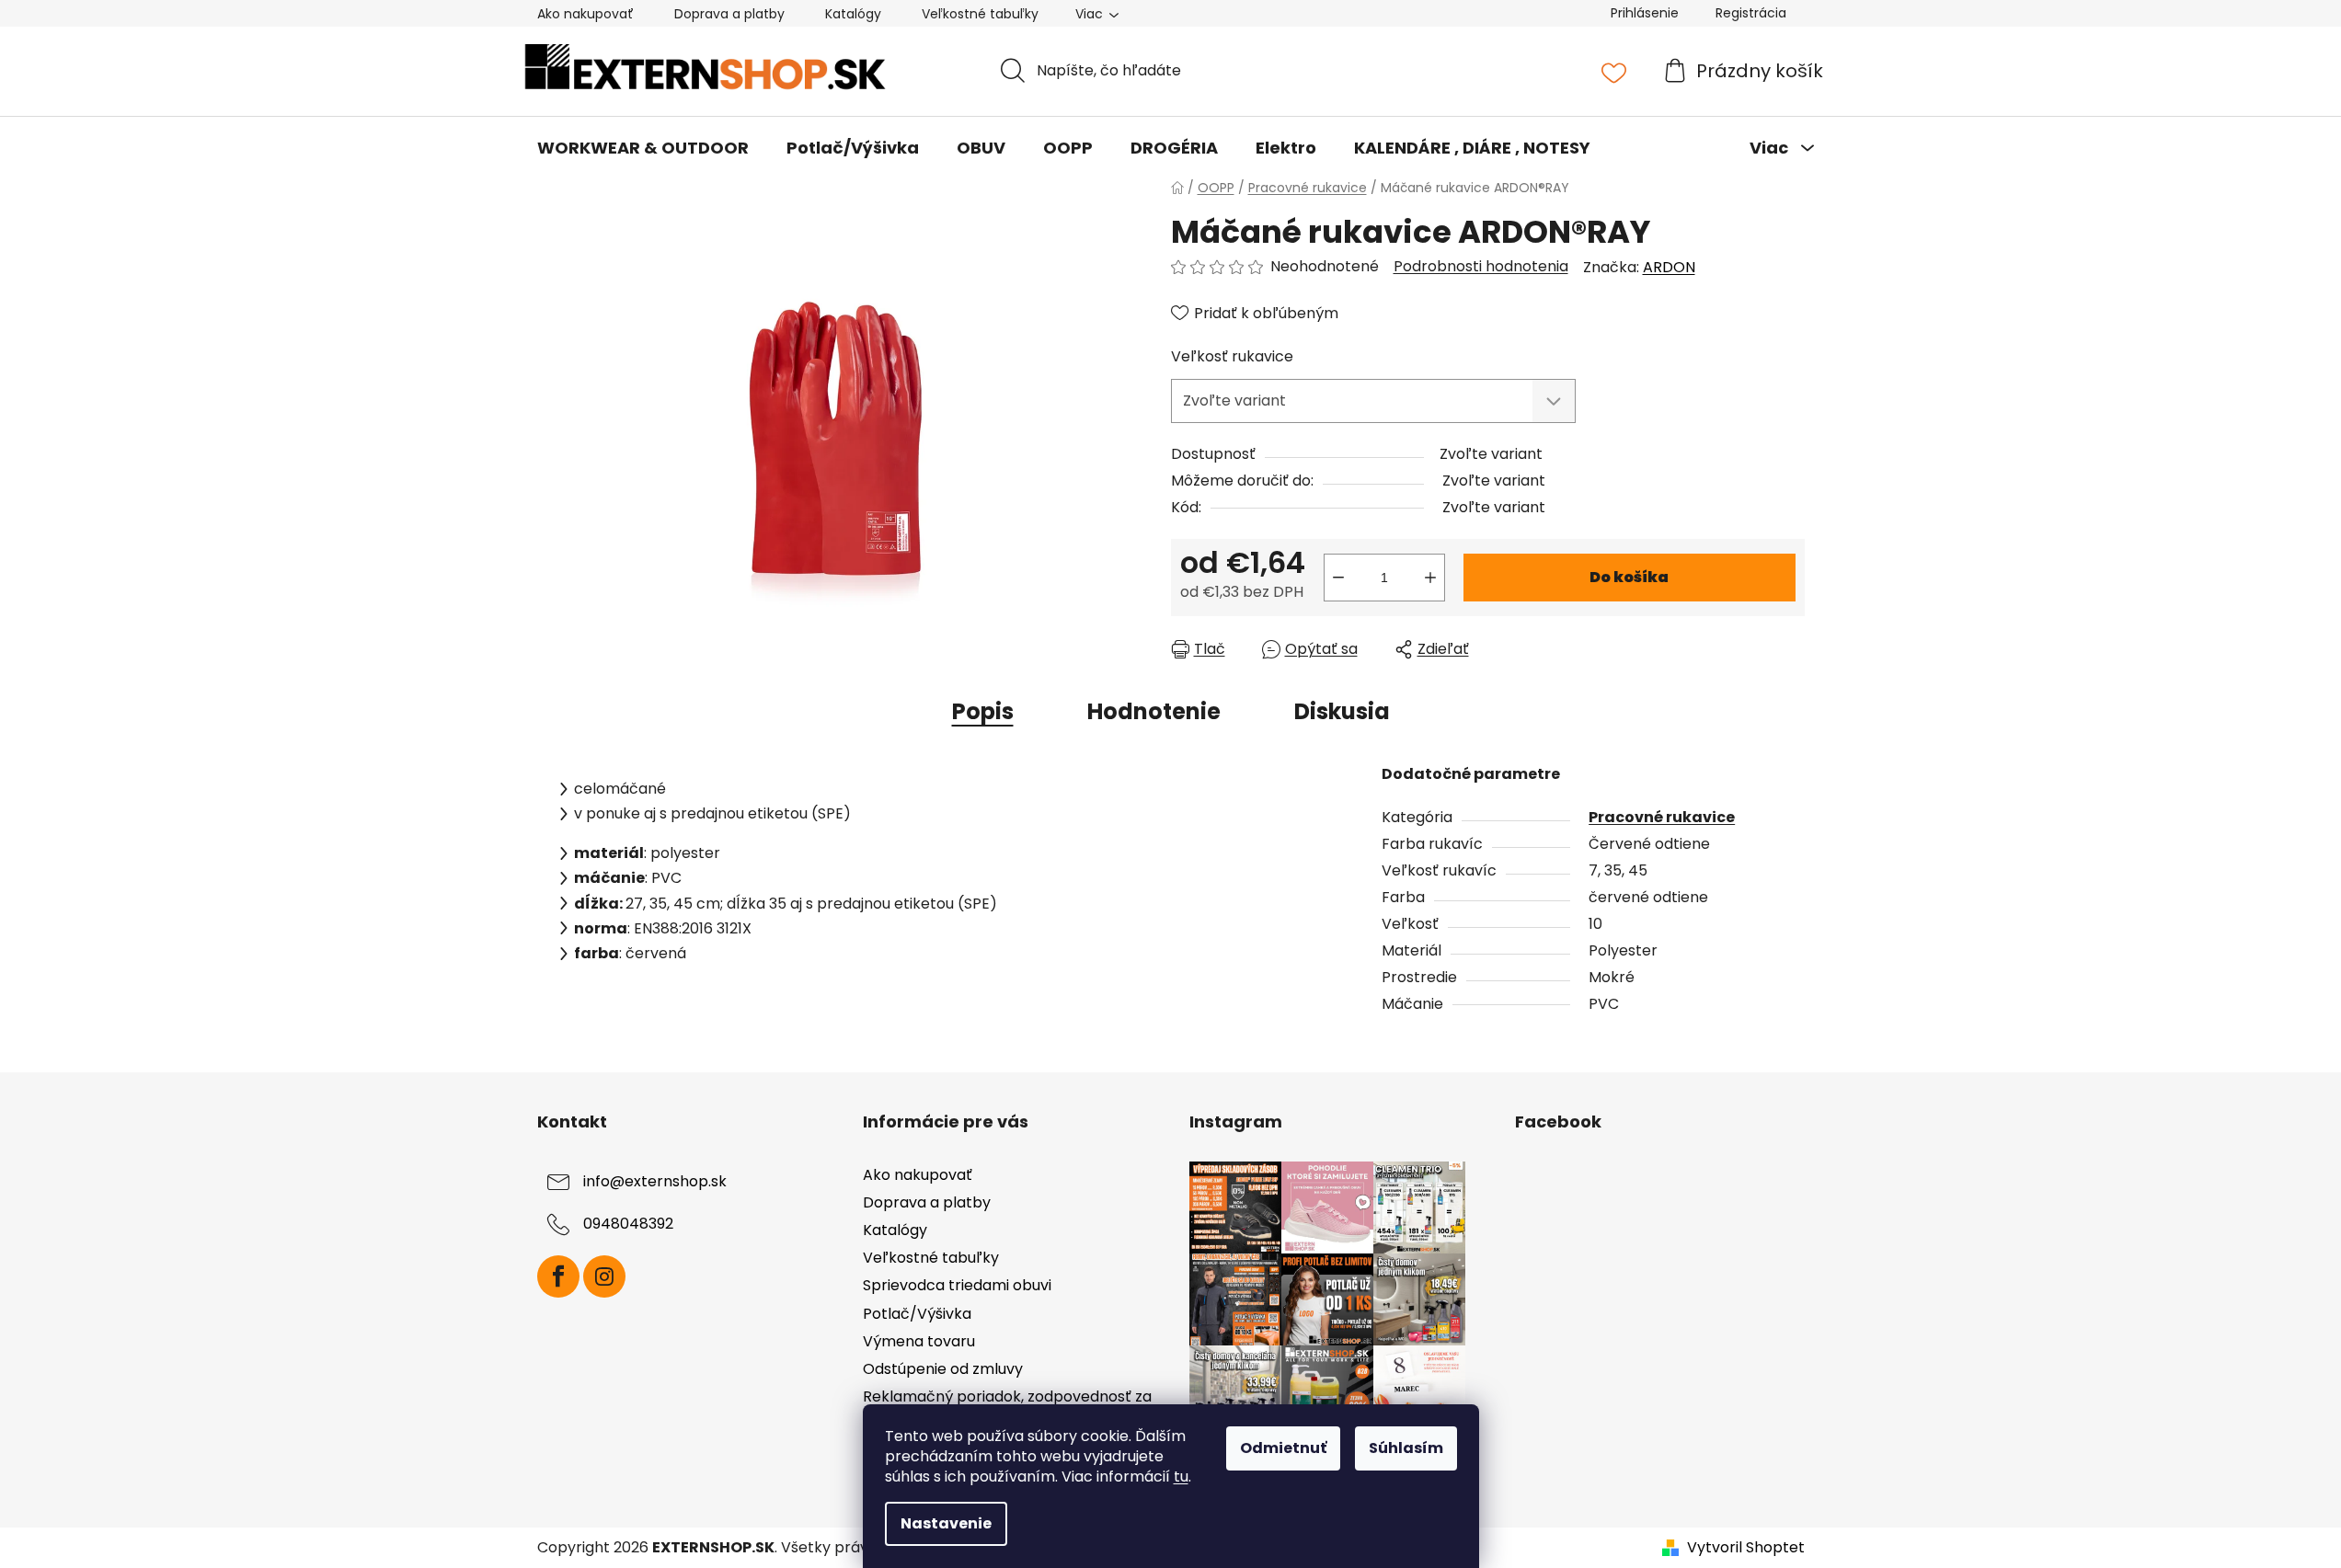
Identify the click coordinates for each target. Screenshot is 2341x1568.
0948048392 (628, 1224)
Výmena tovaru (919, 1341)
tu (1181, 1476)
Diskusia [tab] (1342, 711)
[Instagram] (604, 1276)
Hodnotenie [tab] (1154, 711)
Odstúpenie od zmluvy (943, 1369)
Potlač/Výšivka (917, 1314)
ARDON (1669, 267)
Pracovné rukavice (1662, 817)
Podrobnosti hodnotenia (1481, 267)
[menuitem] (643, 148)
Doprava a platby (729, 14)
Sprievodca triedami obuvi (957, 1285)
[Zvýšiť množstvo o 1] (1430, 578)
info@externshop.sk (655, 1181)
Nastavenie (946, 1523)
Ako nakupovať (585, 14)
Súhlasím (1406, 1448)
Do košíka (1629, 577)
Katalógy (853, 14)
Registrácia (1751, 13)
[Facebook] (558, 1276)
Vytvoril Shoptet (1746, 1548)
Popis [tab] (983, 711)
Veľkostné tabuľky (980, 14)
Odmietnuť (1283, 1448)
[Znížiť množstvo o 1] (1338, 578)
